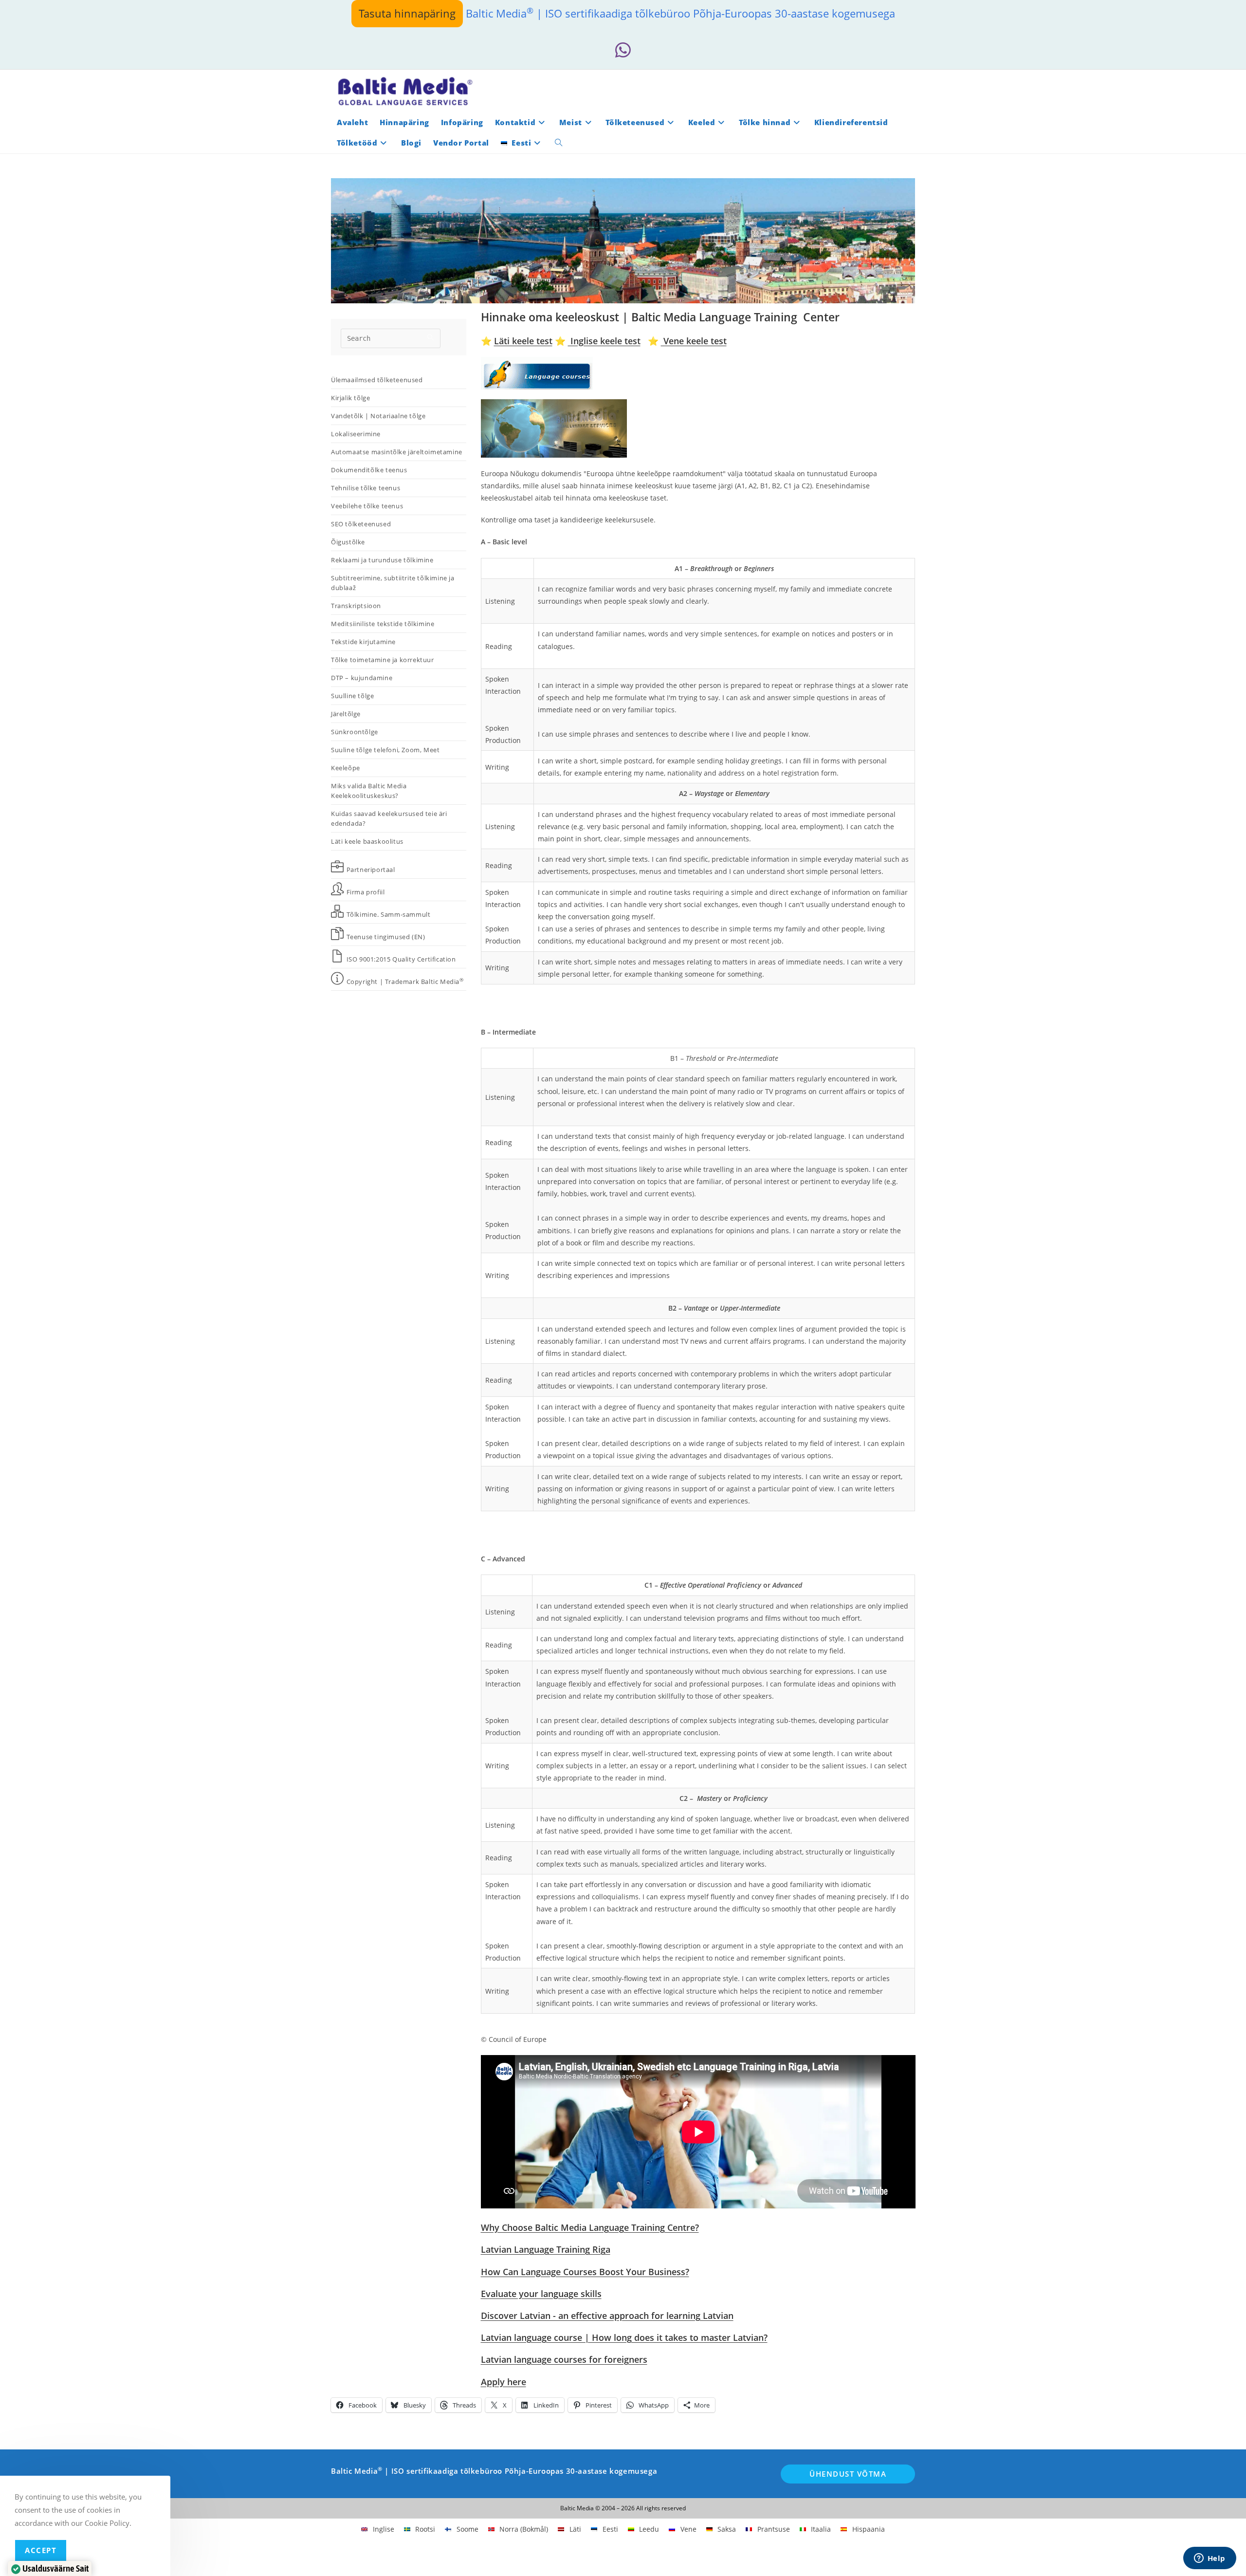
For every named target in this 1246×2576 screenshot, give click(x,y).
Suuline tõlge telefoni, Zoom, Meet (385, 750)
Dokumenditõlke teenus (369, 470)
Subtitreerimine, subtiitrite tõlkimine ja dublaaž (393, 583)
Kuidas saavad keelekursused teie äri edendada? (389, 818)
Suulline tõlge (352, 696)
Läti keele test (523, 341)
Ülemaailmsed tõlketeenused (377, 380)
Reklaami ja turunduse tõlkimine (382, 560)
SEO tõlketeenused (361, 524)
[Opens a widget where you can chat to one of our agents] (1209, 2559)
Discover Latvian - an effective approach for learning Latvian (607, 2316)
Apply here (504, 2382)
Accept (41, 2550)
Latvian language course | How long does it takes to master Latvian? (624, 2337)
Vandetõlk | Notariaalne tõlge (378, 416)
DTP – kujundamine (362, 678)
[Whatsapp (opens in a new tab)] (623, 50)
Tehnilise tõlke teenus (366, 488)
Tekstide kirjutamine (363, 642)
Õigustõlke (348, 542)
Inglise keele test (604, 341)
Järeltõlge (346, 714)
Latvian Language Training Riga (546, 2249)
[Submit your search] (431, 337)
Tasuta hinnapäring (407, 13)
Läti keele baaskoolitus (367, 841)
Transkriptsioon (356, 606)
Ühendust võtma (848, 2474)
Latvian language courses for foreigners (564, 2359)
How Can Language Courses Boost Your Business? (585, 2272)
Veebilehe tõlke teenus (367, 506)
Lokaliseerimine (356, 434)
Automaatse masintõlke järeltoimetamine (397, 452)
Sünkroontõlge (355, 732)
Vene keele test (694, 341)
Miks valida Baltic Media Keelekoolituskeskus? (369, 791)
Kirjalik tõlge (350, 398)
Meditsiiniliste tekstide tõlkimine (383, 624)
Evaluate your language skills (541, 2294)
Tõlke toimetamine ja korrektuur (383, 660)
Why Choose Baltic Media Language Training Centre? (590, 2227)
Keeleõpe (346, 768)
